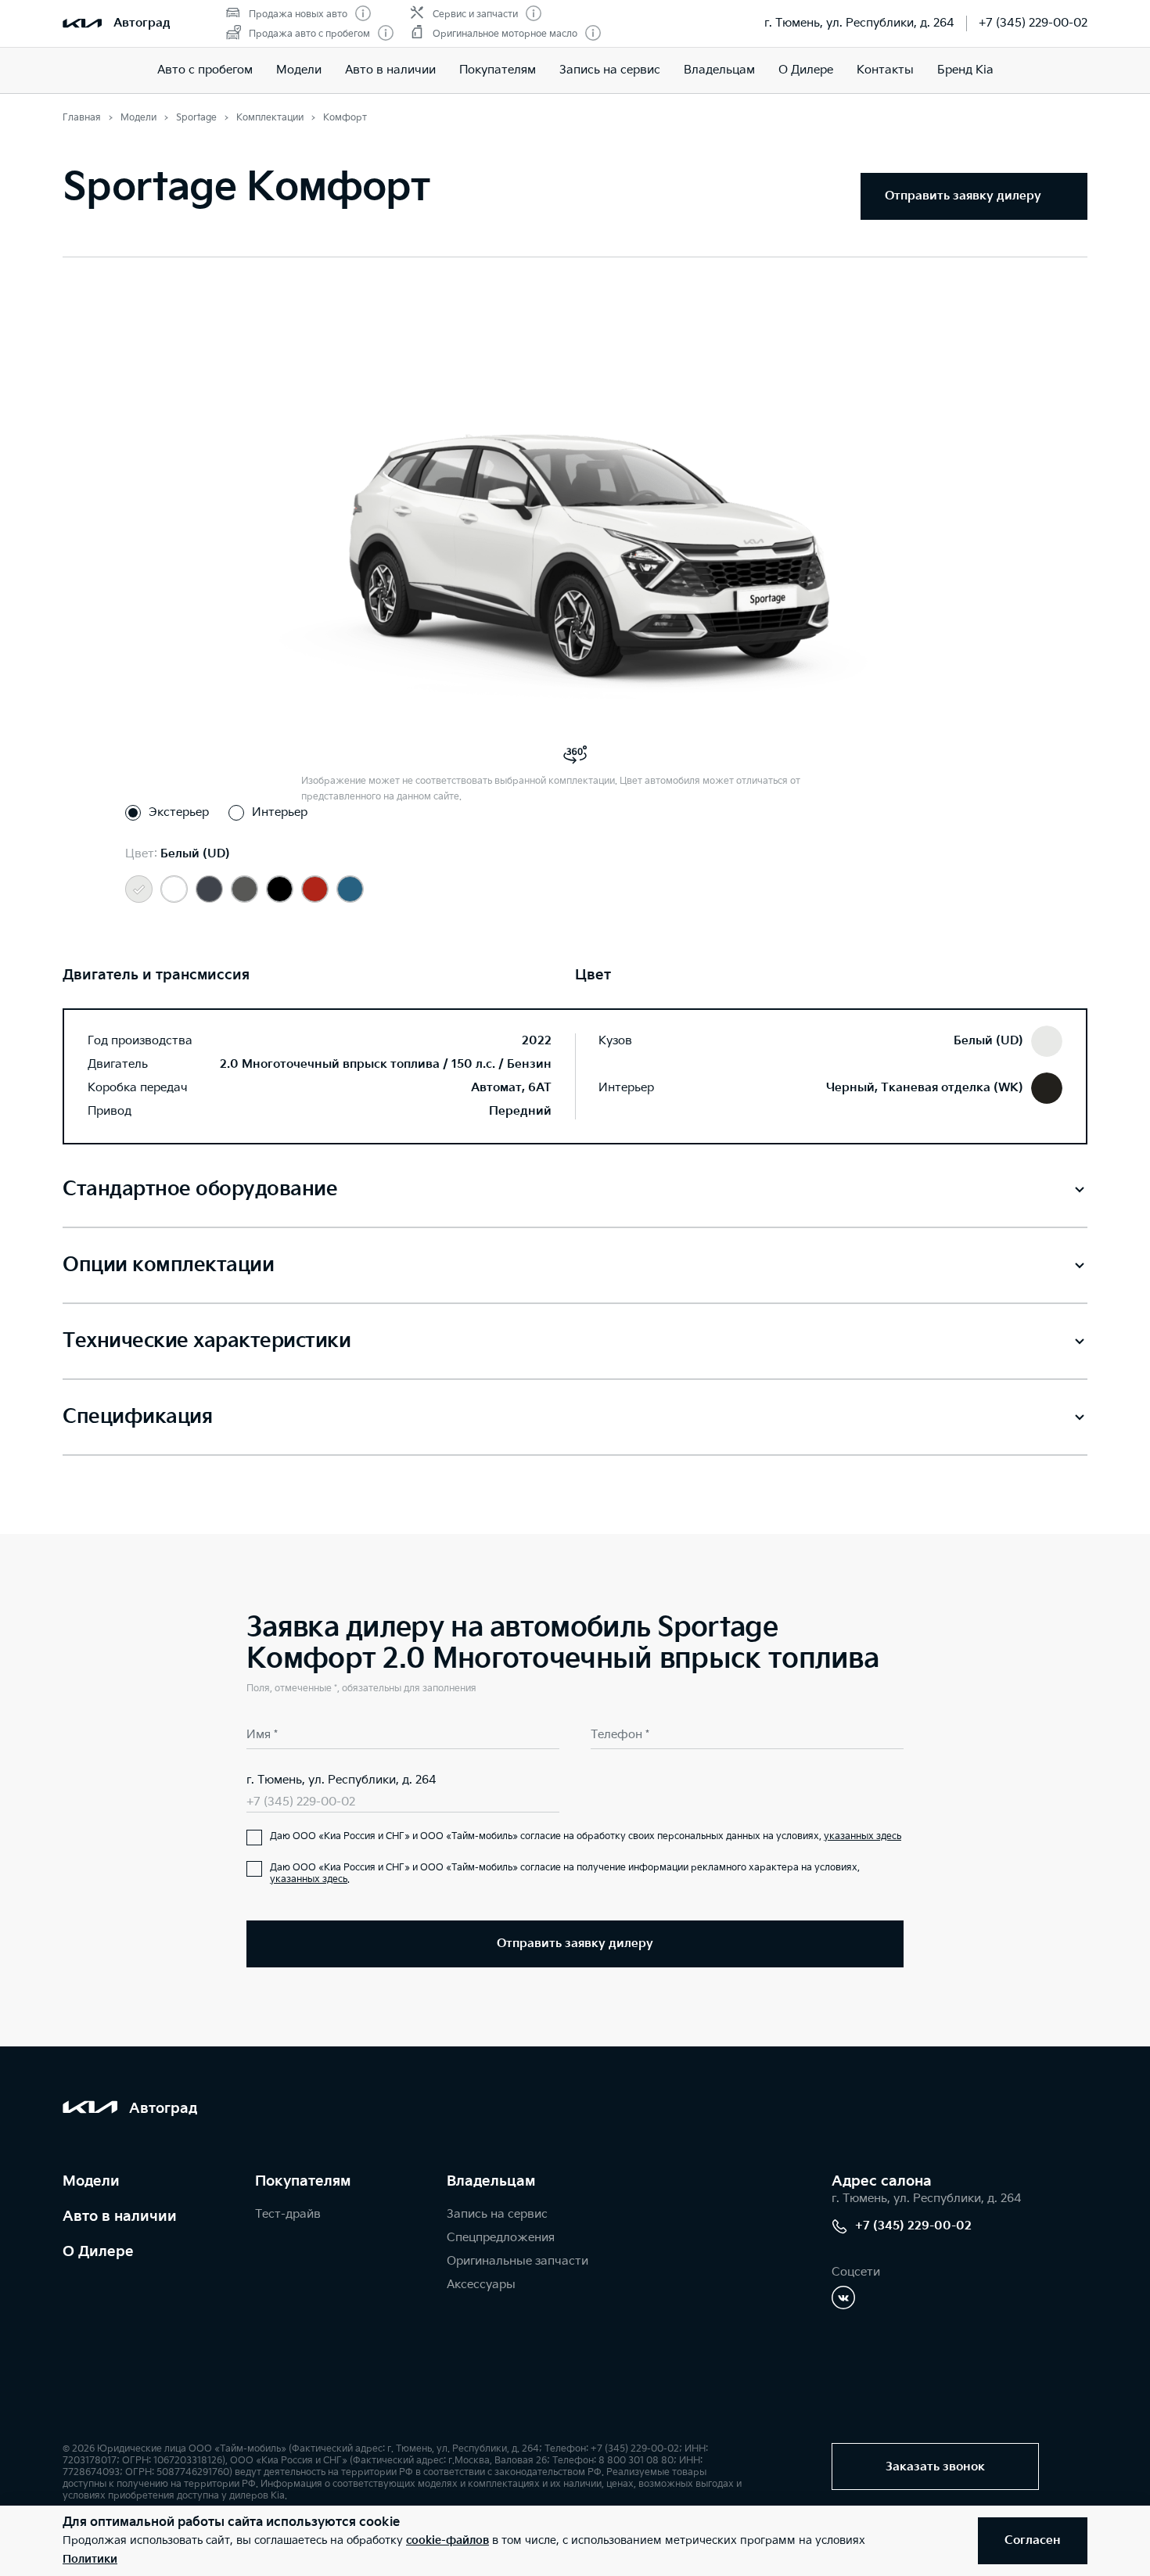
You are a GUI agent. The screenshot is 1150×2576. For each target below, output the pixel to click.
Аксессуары (481, 2285)
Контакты (885, 70)
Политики (90, 2559)
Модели (299, 70)
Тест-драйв (288, 2214)
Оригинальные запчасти (517, 2261)
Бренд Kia (965, 70)
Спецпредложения (501, 2238)
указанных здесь (862, 1836)
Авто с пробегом (205, 70)
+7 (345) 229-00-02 (1033, 23)
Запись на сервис (610, 70)
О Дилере (98, 2252)
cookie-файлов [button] (447, 2540)
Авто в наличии (390, 70)
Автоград (142, 23)
